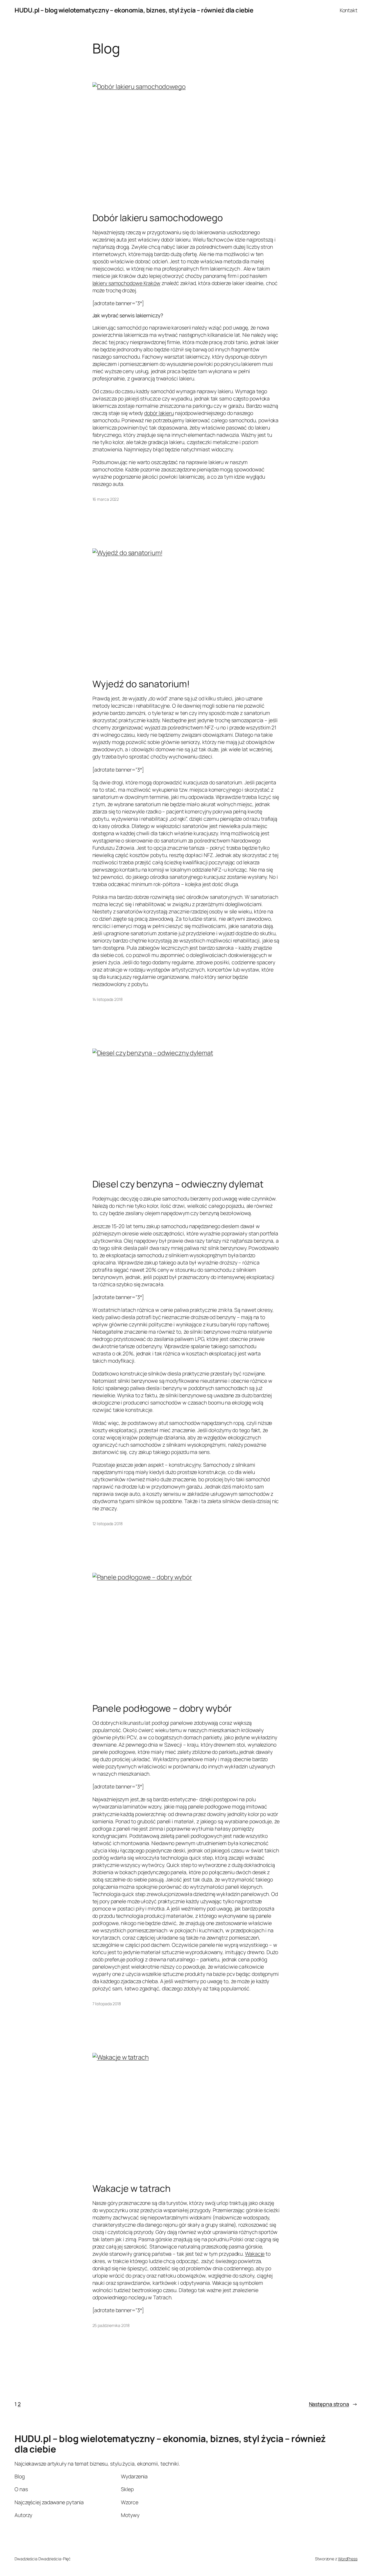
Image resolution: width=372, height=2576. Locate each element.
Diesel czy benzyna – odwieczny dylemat (178, 1184)
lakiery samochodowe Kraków (126, 283)
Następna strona (333, 2404)
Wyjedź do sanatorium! (141, 684)
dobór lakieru (159, 413)
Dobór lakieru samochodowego (158, 218)
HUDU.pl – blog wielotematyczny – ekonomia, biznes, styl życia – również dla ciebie (134, 10)
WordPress (348, 2559)
